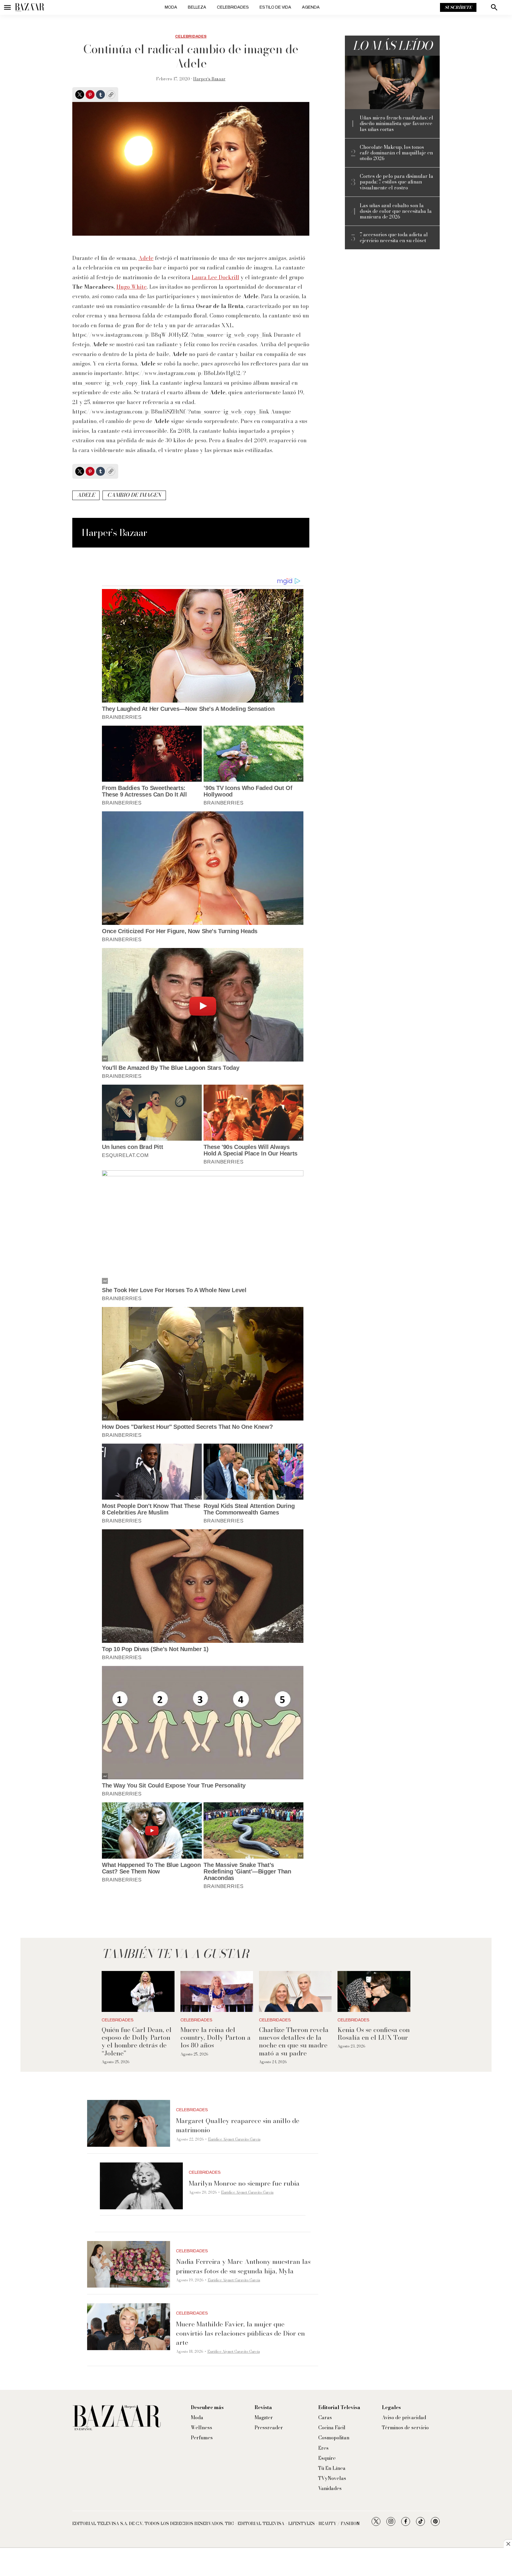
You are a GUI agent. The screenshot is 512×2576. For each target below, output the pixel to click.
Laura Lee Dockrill (215, 277)
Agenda (311, 7)
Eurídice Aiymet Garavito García (234, 2139)
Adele (146, 258)
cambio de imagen (134, 495)
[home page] (30, 7)
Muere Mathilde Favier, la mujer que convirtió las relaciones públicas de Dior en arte (240, 2333)
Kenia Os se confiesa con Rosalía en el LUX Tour (374, 2034)
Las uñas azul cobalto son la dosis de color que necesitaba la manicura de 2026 (396, 211)
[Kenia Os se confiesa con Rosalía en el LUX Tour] (374, 1991)
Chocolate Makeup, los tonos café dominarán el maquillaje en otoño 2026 (396, 153)
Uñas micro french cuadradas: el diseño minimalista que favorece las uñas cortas (396, 124)
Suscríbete (458, 7)
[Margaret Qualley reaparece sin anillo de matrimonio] (129, 2123)
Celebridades (233, 7)
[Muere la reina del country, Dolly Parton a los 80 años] (217, 1991)
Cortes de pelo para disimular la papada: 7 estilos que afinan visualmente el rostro (396, 182)
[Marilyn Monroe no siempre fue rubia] (141, 2186)
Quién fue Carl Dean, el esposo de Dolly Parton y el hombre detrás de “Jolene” (137, 2041)
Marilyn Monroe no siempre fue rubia (244, 2183)
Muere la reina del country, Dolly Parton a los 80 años (216, 2038)
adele (86, 495)
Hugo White (132, 287)
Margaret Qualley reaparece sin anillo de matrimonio (238, 2125)
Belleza (197, 7)
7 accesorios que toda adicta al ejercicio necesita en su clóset (394, 237)
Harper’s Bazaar (209, 79)
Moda (171, 7)
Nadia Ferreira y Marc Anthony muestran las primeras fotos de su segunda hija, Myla (243, 2266)
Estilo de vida (275, 7)
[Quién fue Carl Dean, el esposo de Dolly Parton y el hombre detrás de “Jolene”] (138, 1991)
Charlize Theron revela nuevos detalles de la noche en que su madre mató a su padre (294, 2041)
